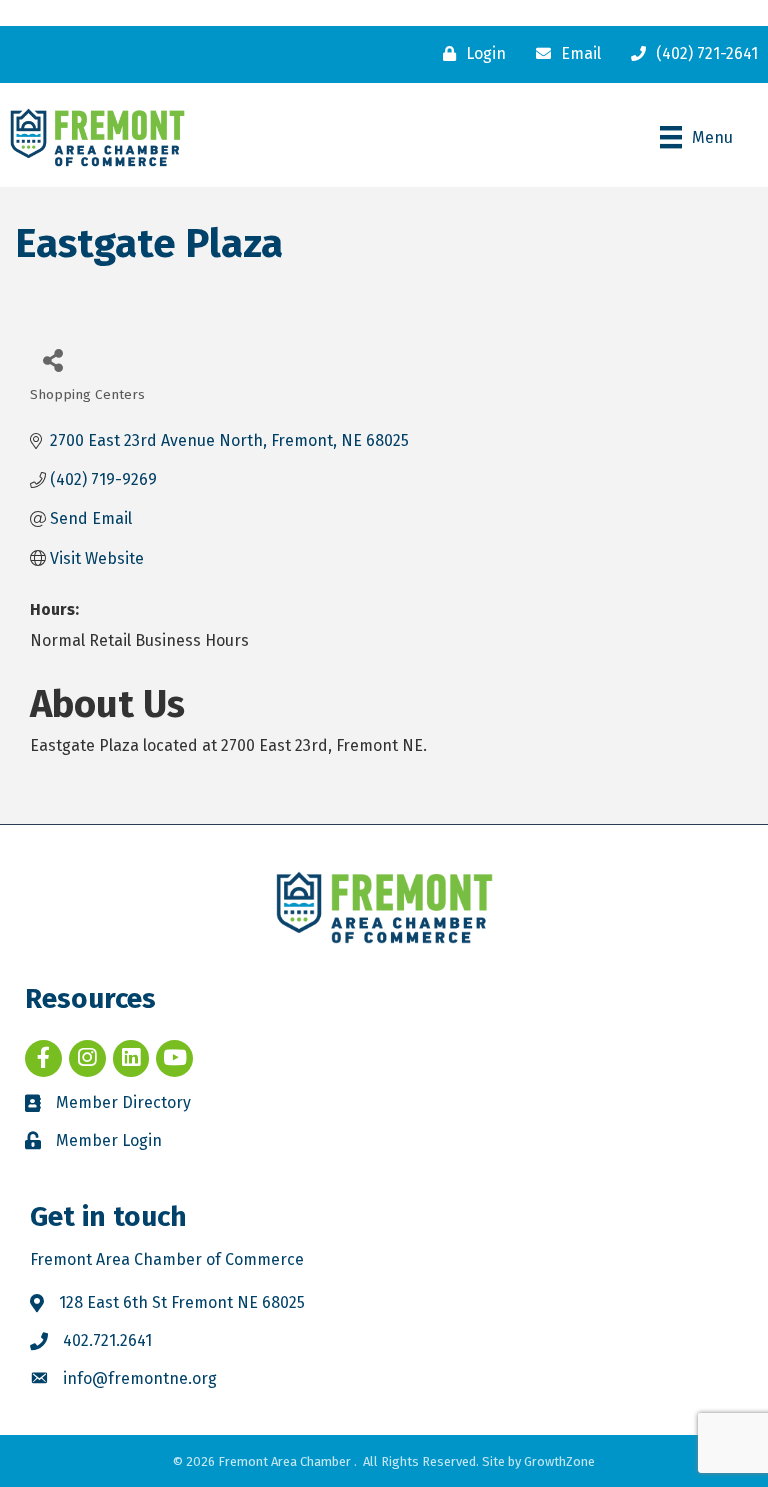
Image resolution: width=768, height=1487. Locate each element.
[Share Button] (52, 359)
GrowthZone (559, 1461)
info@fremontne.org (140, 1378)
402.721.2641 (107, 1340)
